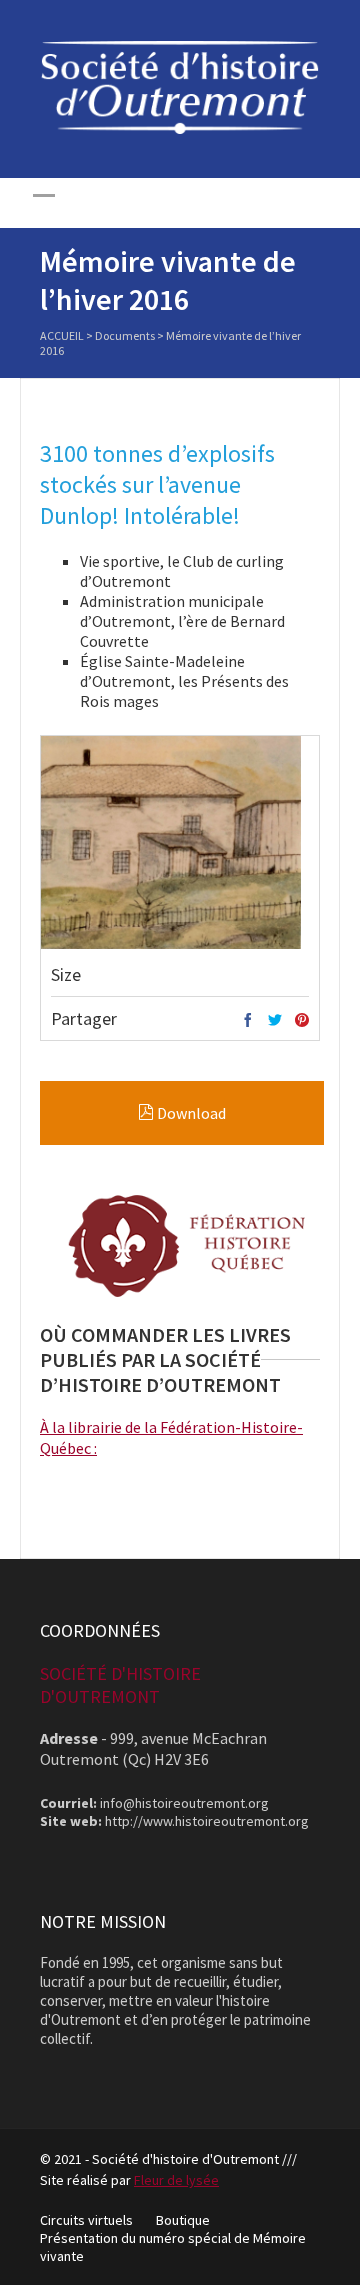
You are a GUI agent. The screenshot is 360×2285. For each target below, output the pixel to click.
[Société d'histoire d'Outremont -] (180, 129)
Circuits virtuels (86, 2220)
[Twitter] (275, 1021)
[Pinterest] (302, 1021)
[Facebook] (248, 1021)
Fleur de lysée (176, 2180)
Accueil (62, 335)
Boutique (183, 2220)
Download (190, 1113)
